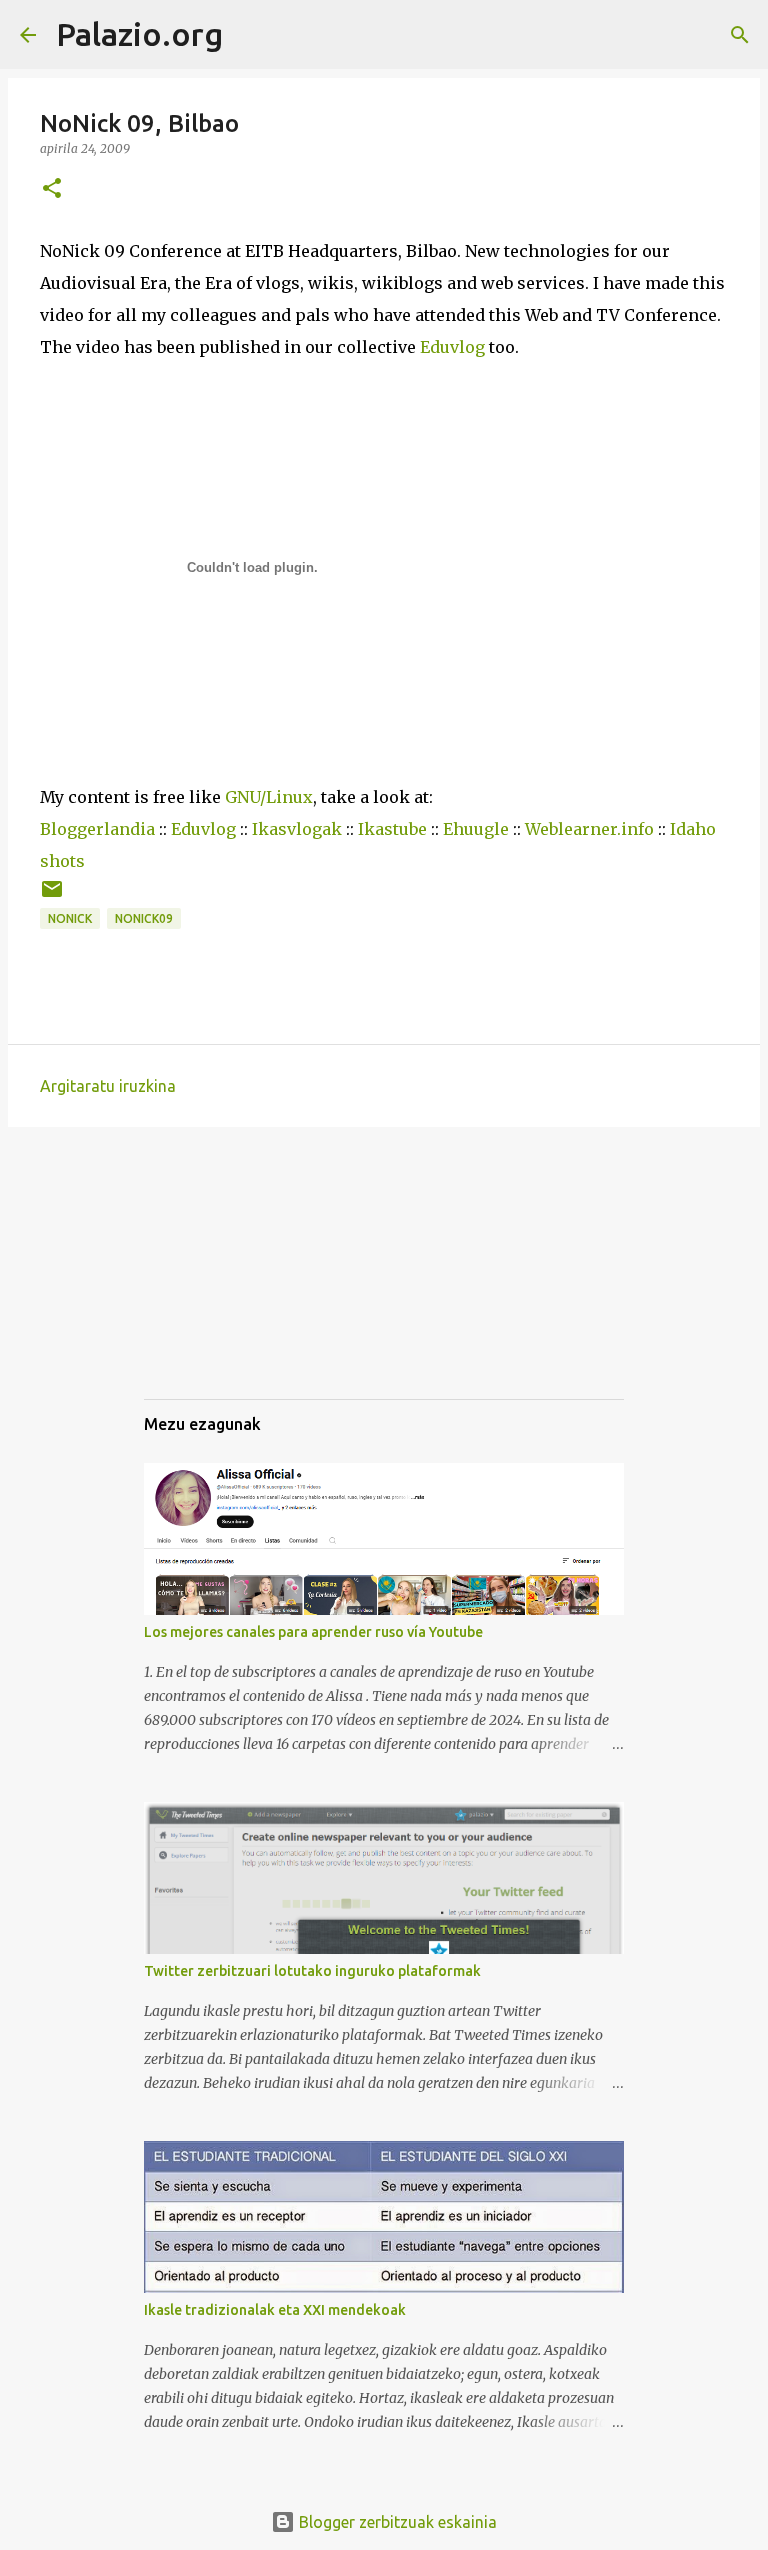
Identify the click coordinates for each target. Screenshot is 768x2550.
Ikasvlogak (297, 829)
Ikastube (392, 829)
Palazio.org (139, 34)
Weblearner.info (589, 829)
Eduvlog (452, 347)
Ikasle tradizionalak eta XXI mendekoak (275, 2310)
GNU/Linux (269, 797)
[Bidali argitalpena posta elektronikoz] (52, 896)
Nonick (70, 918)
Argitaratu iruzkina (108, 1086)
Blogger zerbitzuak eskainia (396, 2522)
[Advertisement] (244, 1281)
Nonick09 (144, 918)
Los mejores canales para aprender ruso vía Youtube (313, 1632)
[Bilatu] (251, 35)
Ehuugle (476, 829)
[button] (52, 189)
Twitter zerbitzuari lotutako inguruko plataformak (312, 1971)
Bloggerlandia (97, 829)
